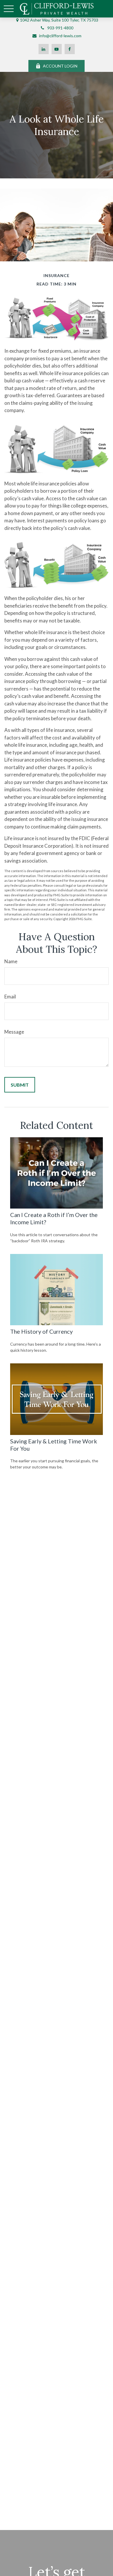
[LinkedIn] (44, 49)
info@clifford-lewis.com (60, 36)
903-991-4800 (60, 28)
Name (11, 961)
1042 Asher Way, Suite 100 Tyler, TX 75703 (59, 20)
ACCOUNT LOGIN (60, 66)
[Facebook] (70, 49)
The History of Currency (41, 1331)
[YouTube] (57, 49)
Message (14, 1032)
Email (10, 997)
